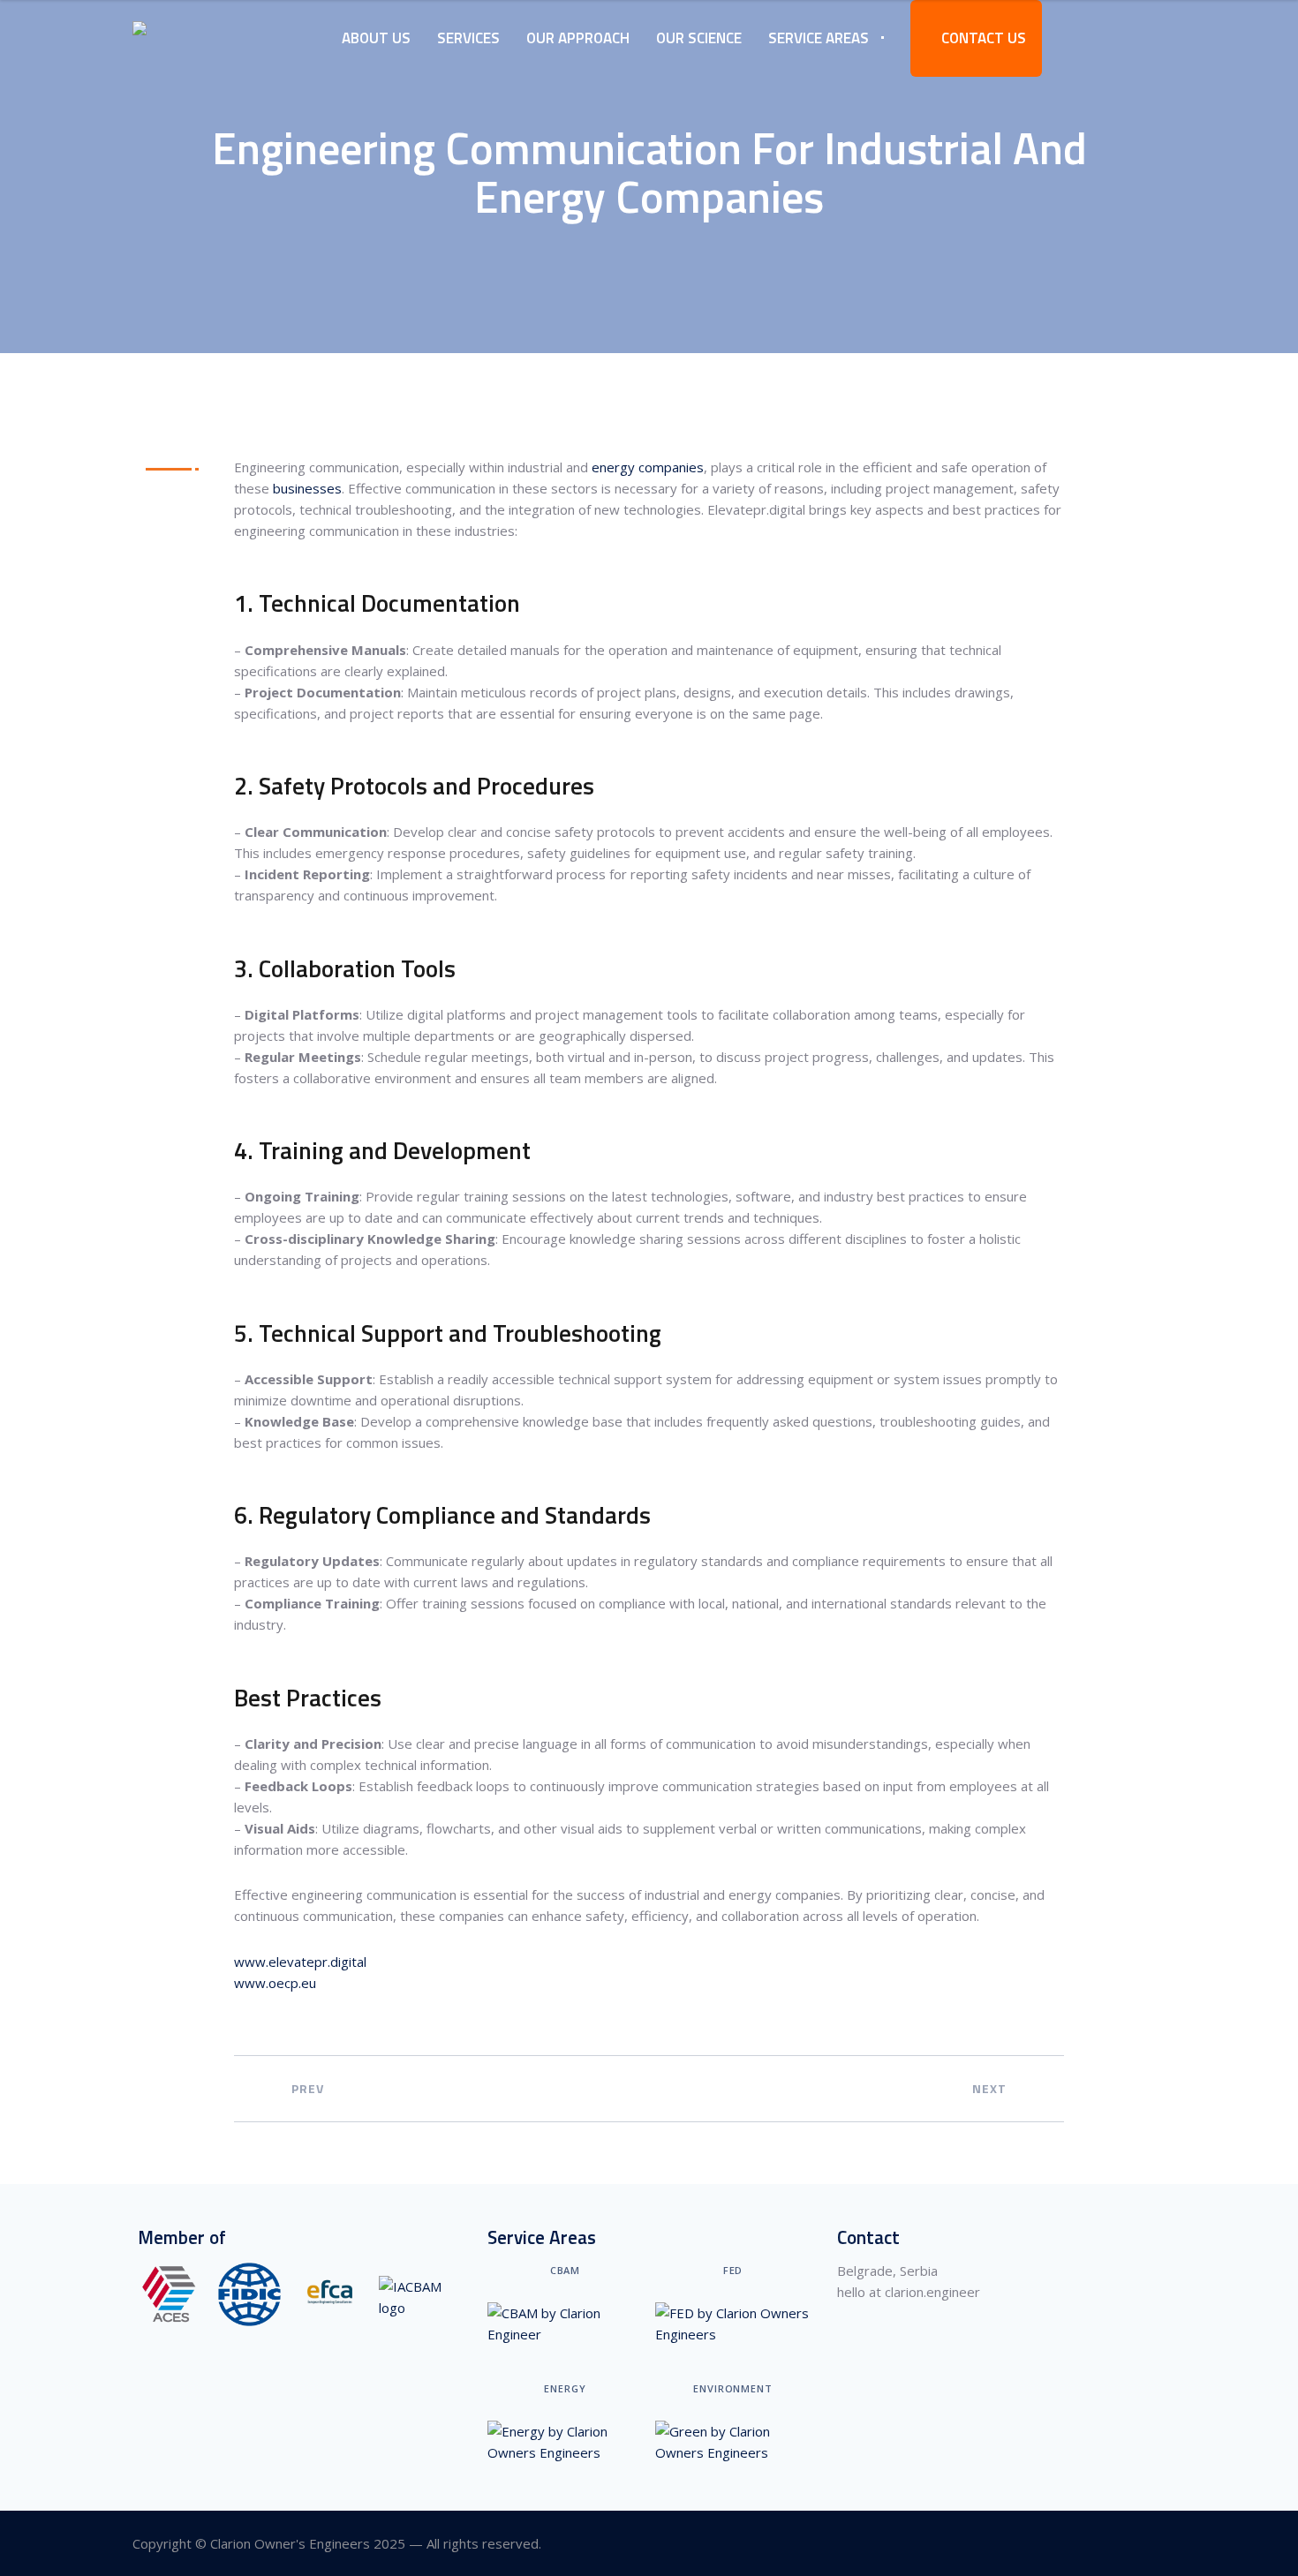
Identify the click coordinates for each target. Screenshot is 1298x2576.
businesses (307, 488)
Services (468, 38)
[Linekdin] (1155, 2544)
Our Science (699, 38)
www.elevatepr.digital (300, 1962)
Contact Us (982, 38)
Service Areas (819, 38)
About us (376, 38)
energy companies (648, 467)
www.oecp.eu (275, 1983)
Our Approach (578, 38)
